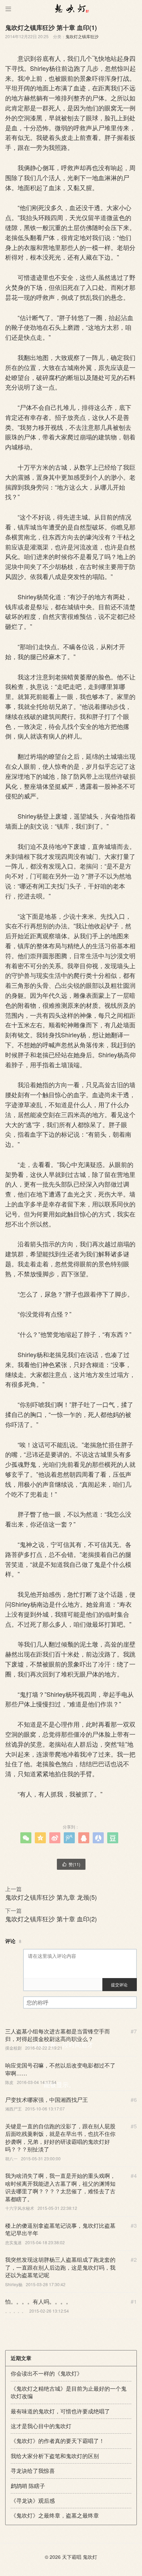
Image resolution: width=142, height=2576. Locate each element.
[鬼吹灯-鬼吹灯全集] (71, 9)
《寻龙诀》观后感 (33, 2501)
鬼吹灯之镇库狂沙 (82, 36)
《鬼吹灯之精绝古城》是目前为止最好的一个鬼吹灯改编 (69, 2392)
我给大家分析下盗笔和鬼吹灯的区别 (55, 2456)
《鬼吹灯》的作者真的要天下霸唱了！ (58, 2441)
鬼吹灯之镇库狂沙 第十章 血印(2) (51, 1919)
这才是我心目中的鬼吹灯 (41, 2426)
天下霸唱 (72, 2557)
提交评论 (119, 1984)
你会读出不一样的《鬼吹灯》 (47, 2373)
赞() (71, 1864)
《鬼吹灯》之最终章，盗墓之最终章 (55, 2515)
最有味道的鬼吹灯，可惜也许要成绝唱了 (60, 2411)
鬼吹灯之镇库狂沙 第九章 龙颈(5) (51, 1897)
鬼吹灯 (90, 2557)
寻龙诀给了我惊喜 (33, 2471)
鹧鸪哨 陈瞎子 (28, 2486)
